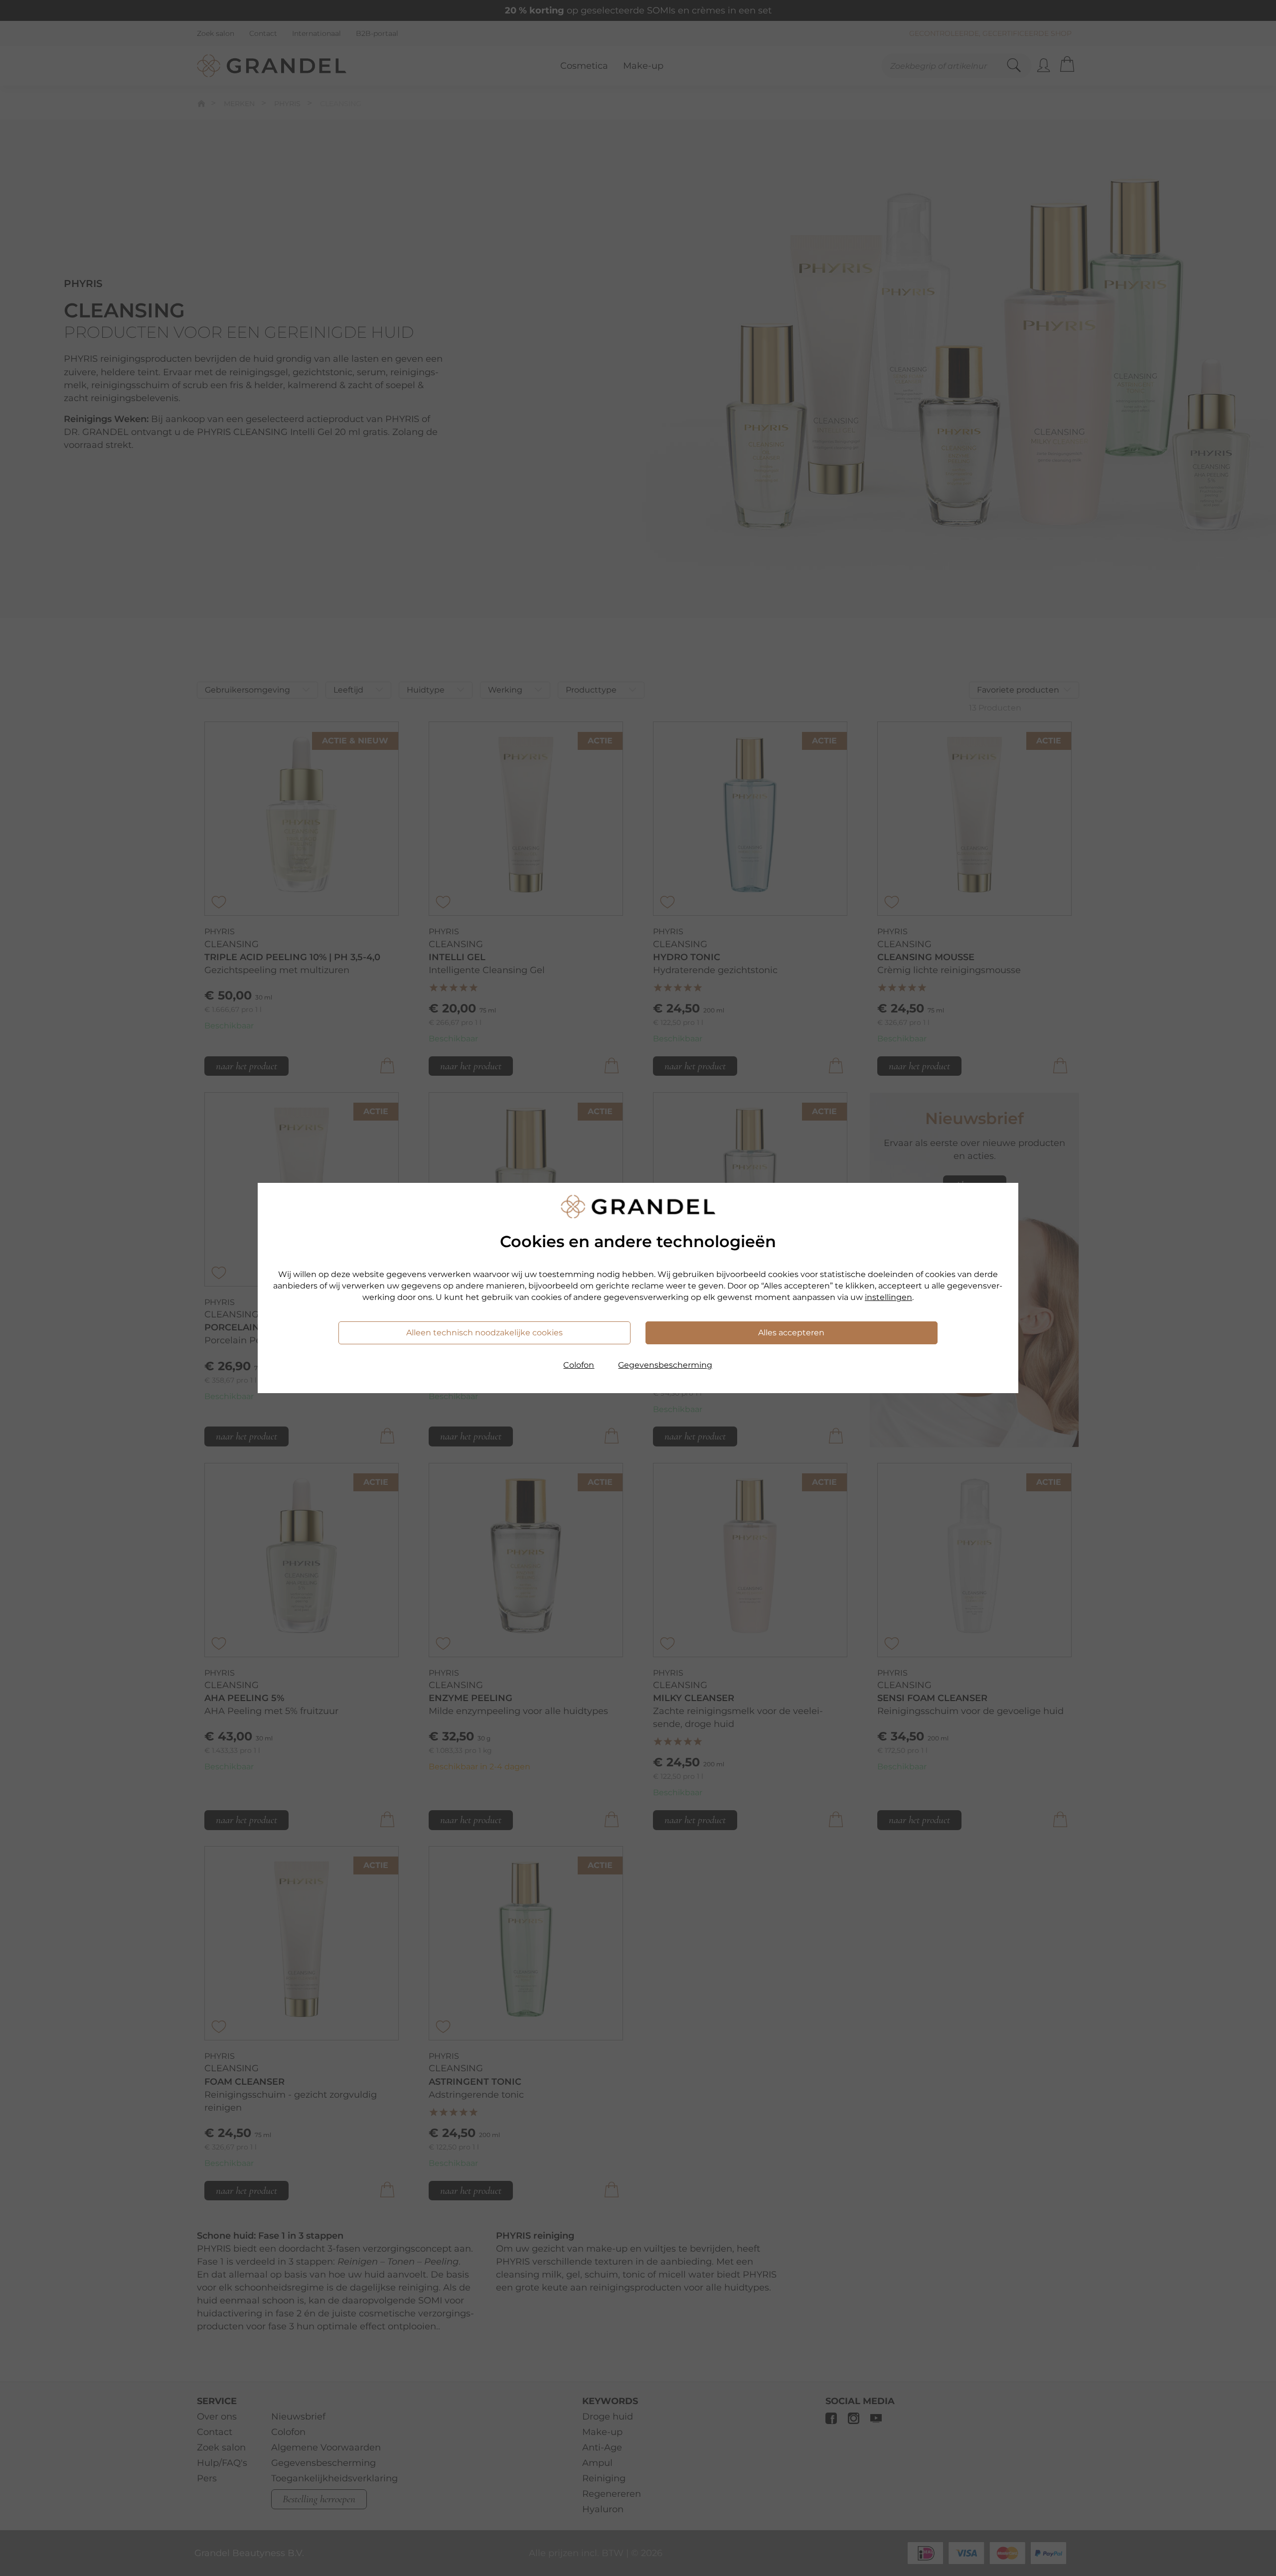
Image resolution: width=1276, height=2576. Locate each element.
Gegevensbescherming (665, 1365)
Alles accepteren (791, 1333)
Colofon (579, 1365)
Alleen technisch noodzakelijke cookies (484, 1333)
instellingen (888, 1297)
